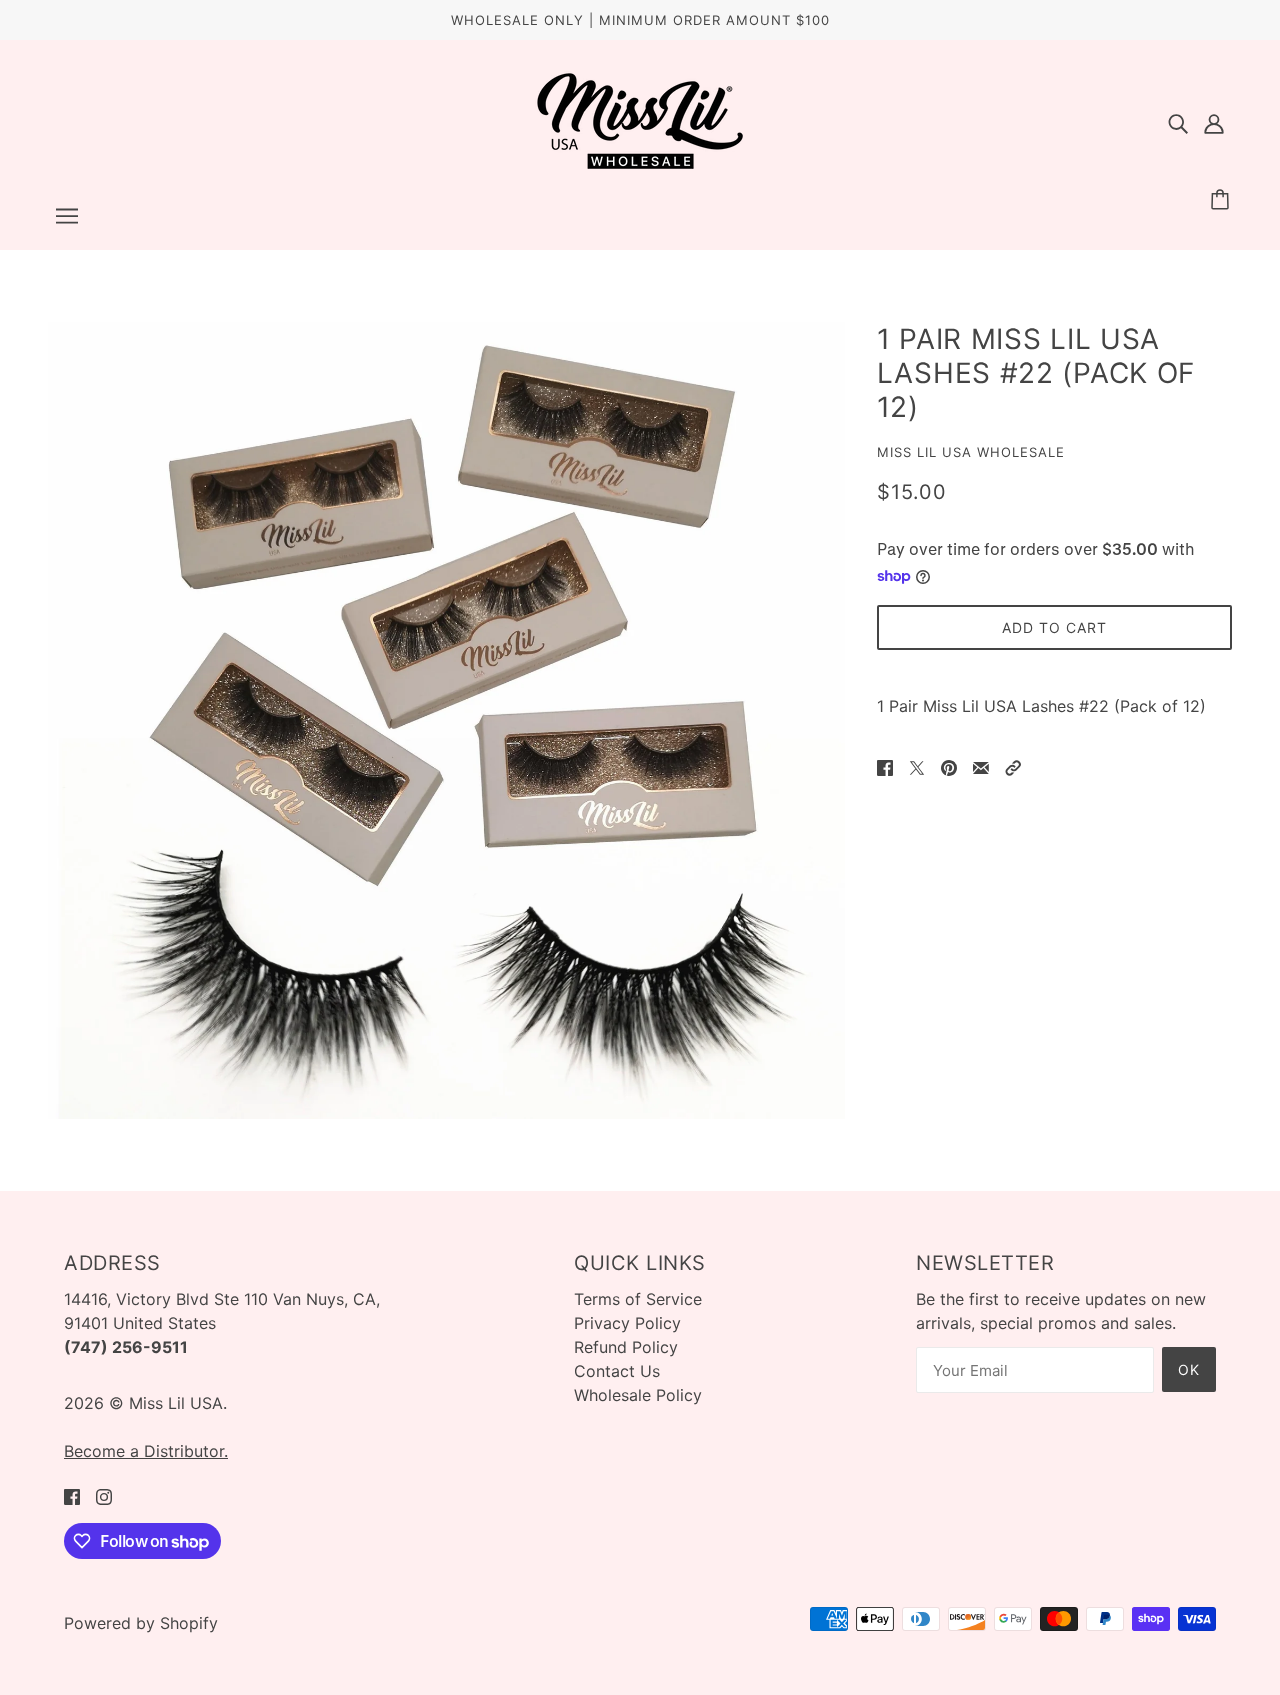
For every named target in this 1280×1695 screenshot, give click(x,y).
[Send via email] (981, 766)
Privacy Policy (627, 1323)
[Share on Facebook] (885, 766)
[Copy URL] (1013, 766)
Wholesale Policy (638, 1395)
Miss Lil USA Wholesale (971, 452)
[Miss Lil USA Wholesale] (640, 165)
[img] (1178, 122)
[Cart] (1223, 200)
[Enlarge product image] (446, 720)
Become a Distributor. (146, 1451)
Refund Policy (626, 1347)
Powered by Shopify (141, 1623)
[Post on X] (917, 766)
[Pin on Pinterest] (949, 766)
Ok (1189, 1369)
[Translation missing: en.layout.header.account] (1214, 122)
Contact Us (617, 1371)
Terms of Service (638, 1299)
